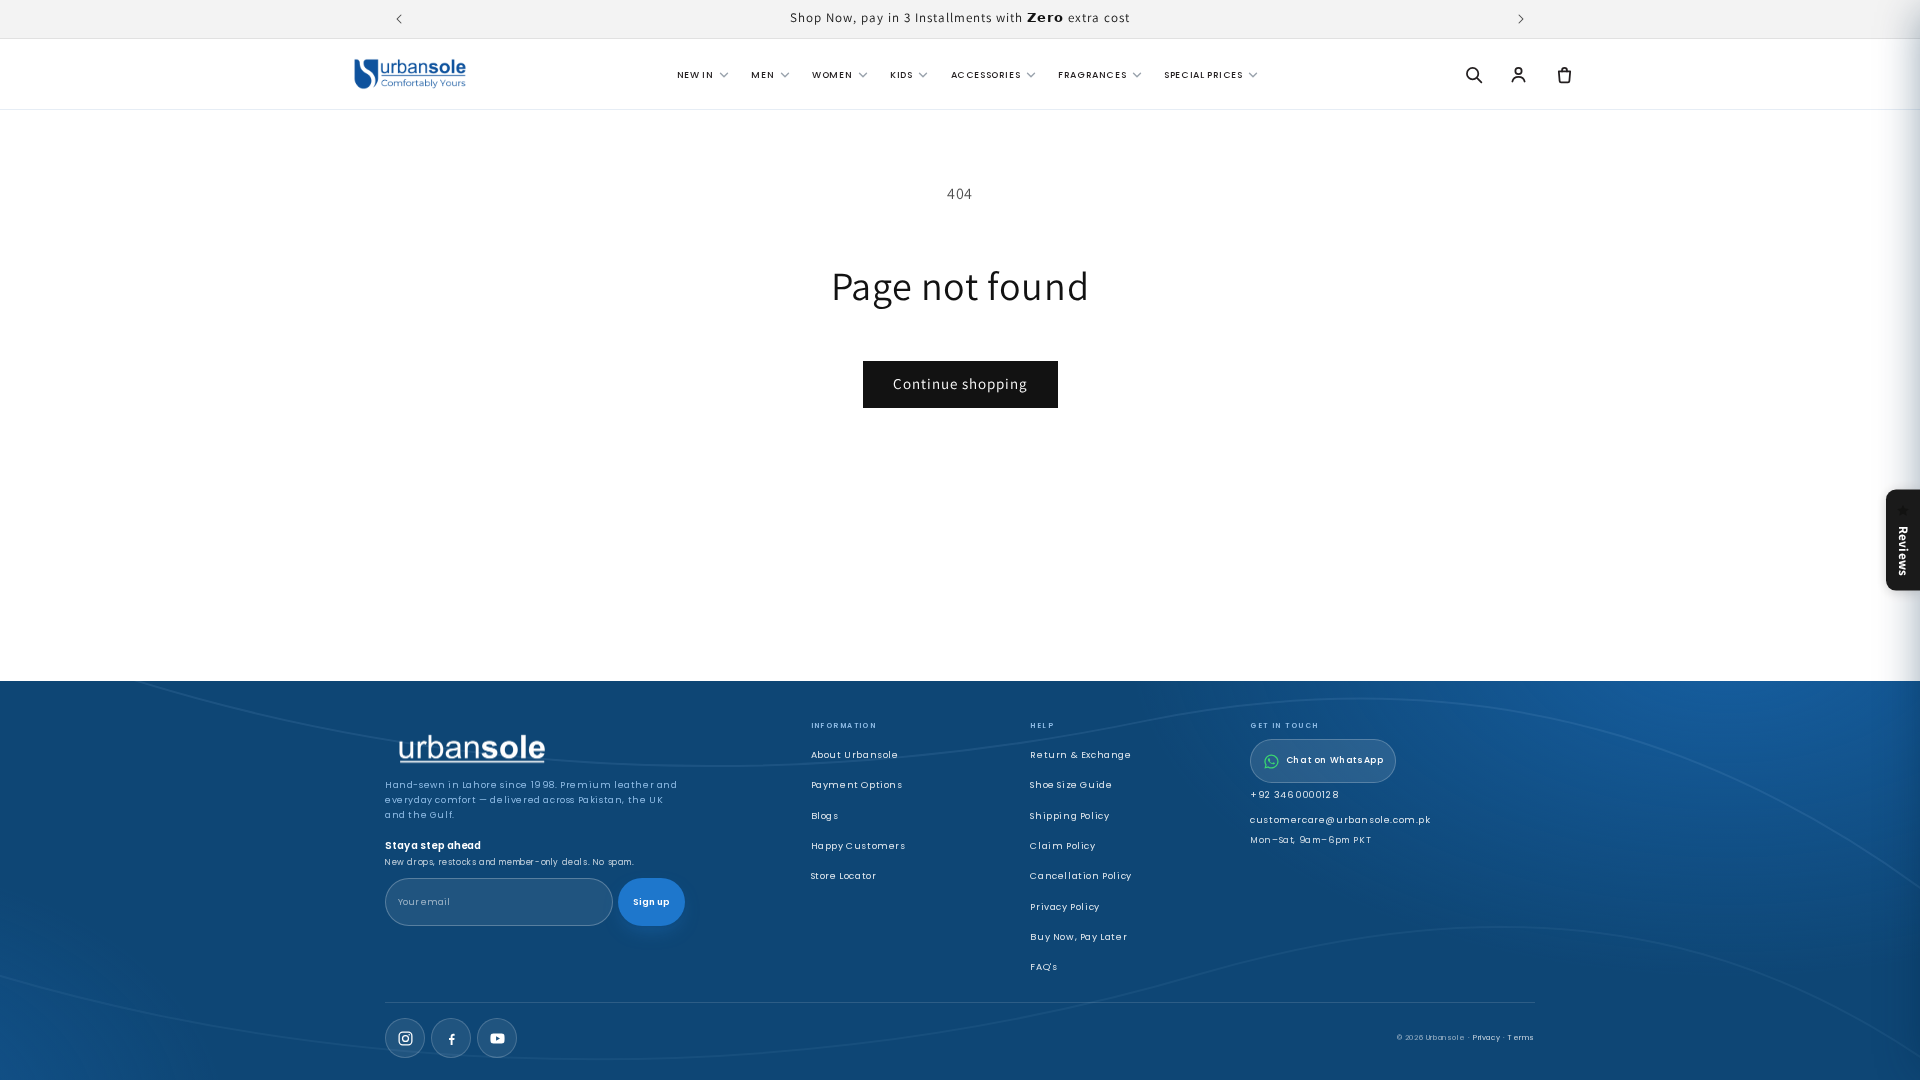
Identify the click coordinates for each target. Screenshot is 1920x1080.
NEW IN (695, 74)
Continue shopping (960, 383)
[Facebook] (451, 1038)
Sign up (651, 902)
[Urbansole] (410, 74)
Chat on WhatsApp (1335, 760)
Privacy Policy (1064, 906)
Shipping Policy (1069, 815)
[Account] (1519, 74)
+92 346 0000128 (1294, 794)
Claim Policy (1062, 845)
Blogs (825, 815)
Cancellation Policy (1080, 875)
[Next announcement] (1521, 19)
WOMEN (832, 74)
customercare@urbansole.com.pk (1340, 819)
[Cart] (1564, 74)
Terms (1521, 1037)
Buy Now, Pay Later (1078, 936)
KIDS (901, 74)
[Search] (1473, 74)
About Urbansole (855, 754)
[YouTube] (497, 1038)
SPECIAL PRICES (1203, 74)
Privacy (1486, 1037)
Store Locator (844, 875)
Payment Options (857, 784)
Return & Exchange (1080, 754)
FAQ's (1043, 966)
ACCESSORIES (986, 74)
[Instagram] (405, 1038)
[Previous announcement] (399, 19)
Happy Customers (858, 845)
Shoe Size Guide (1071, 784)
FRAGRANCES (1092, 74)
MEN (762, 74)
